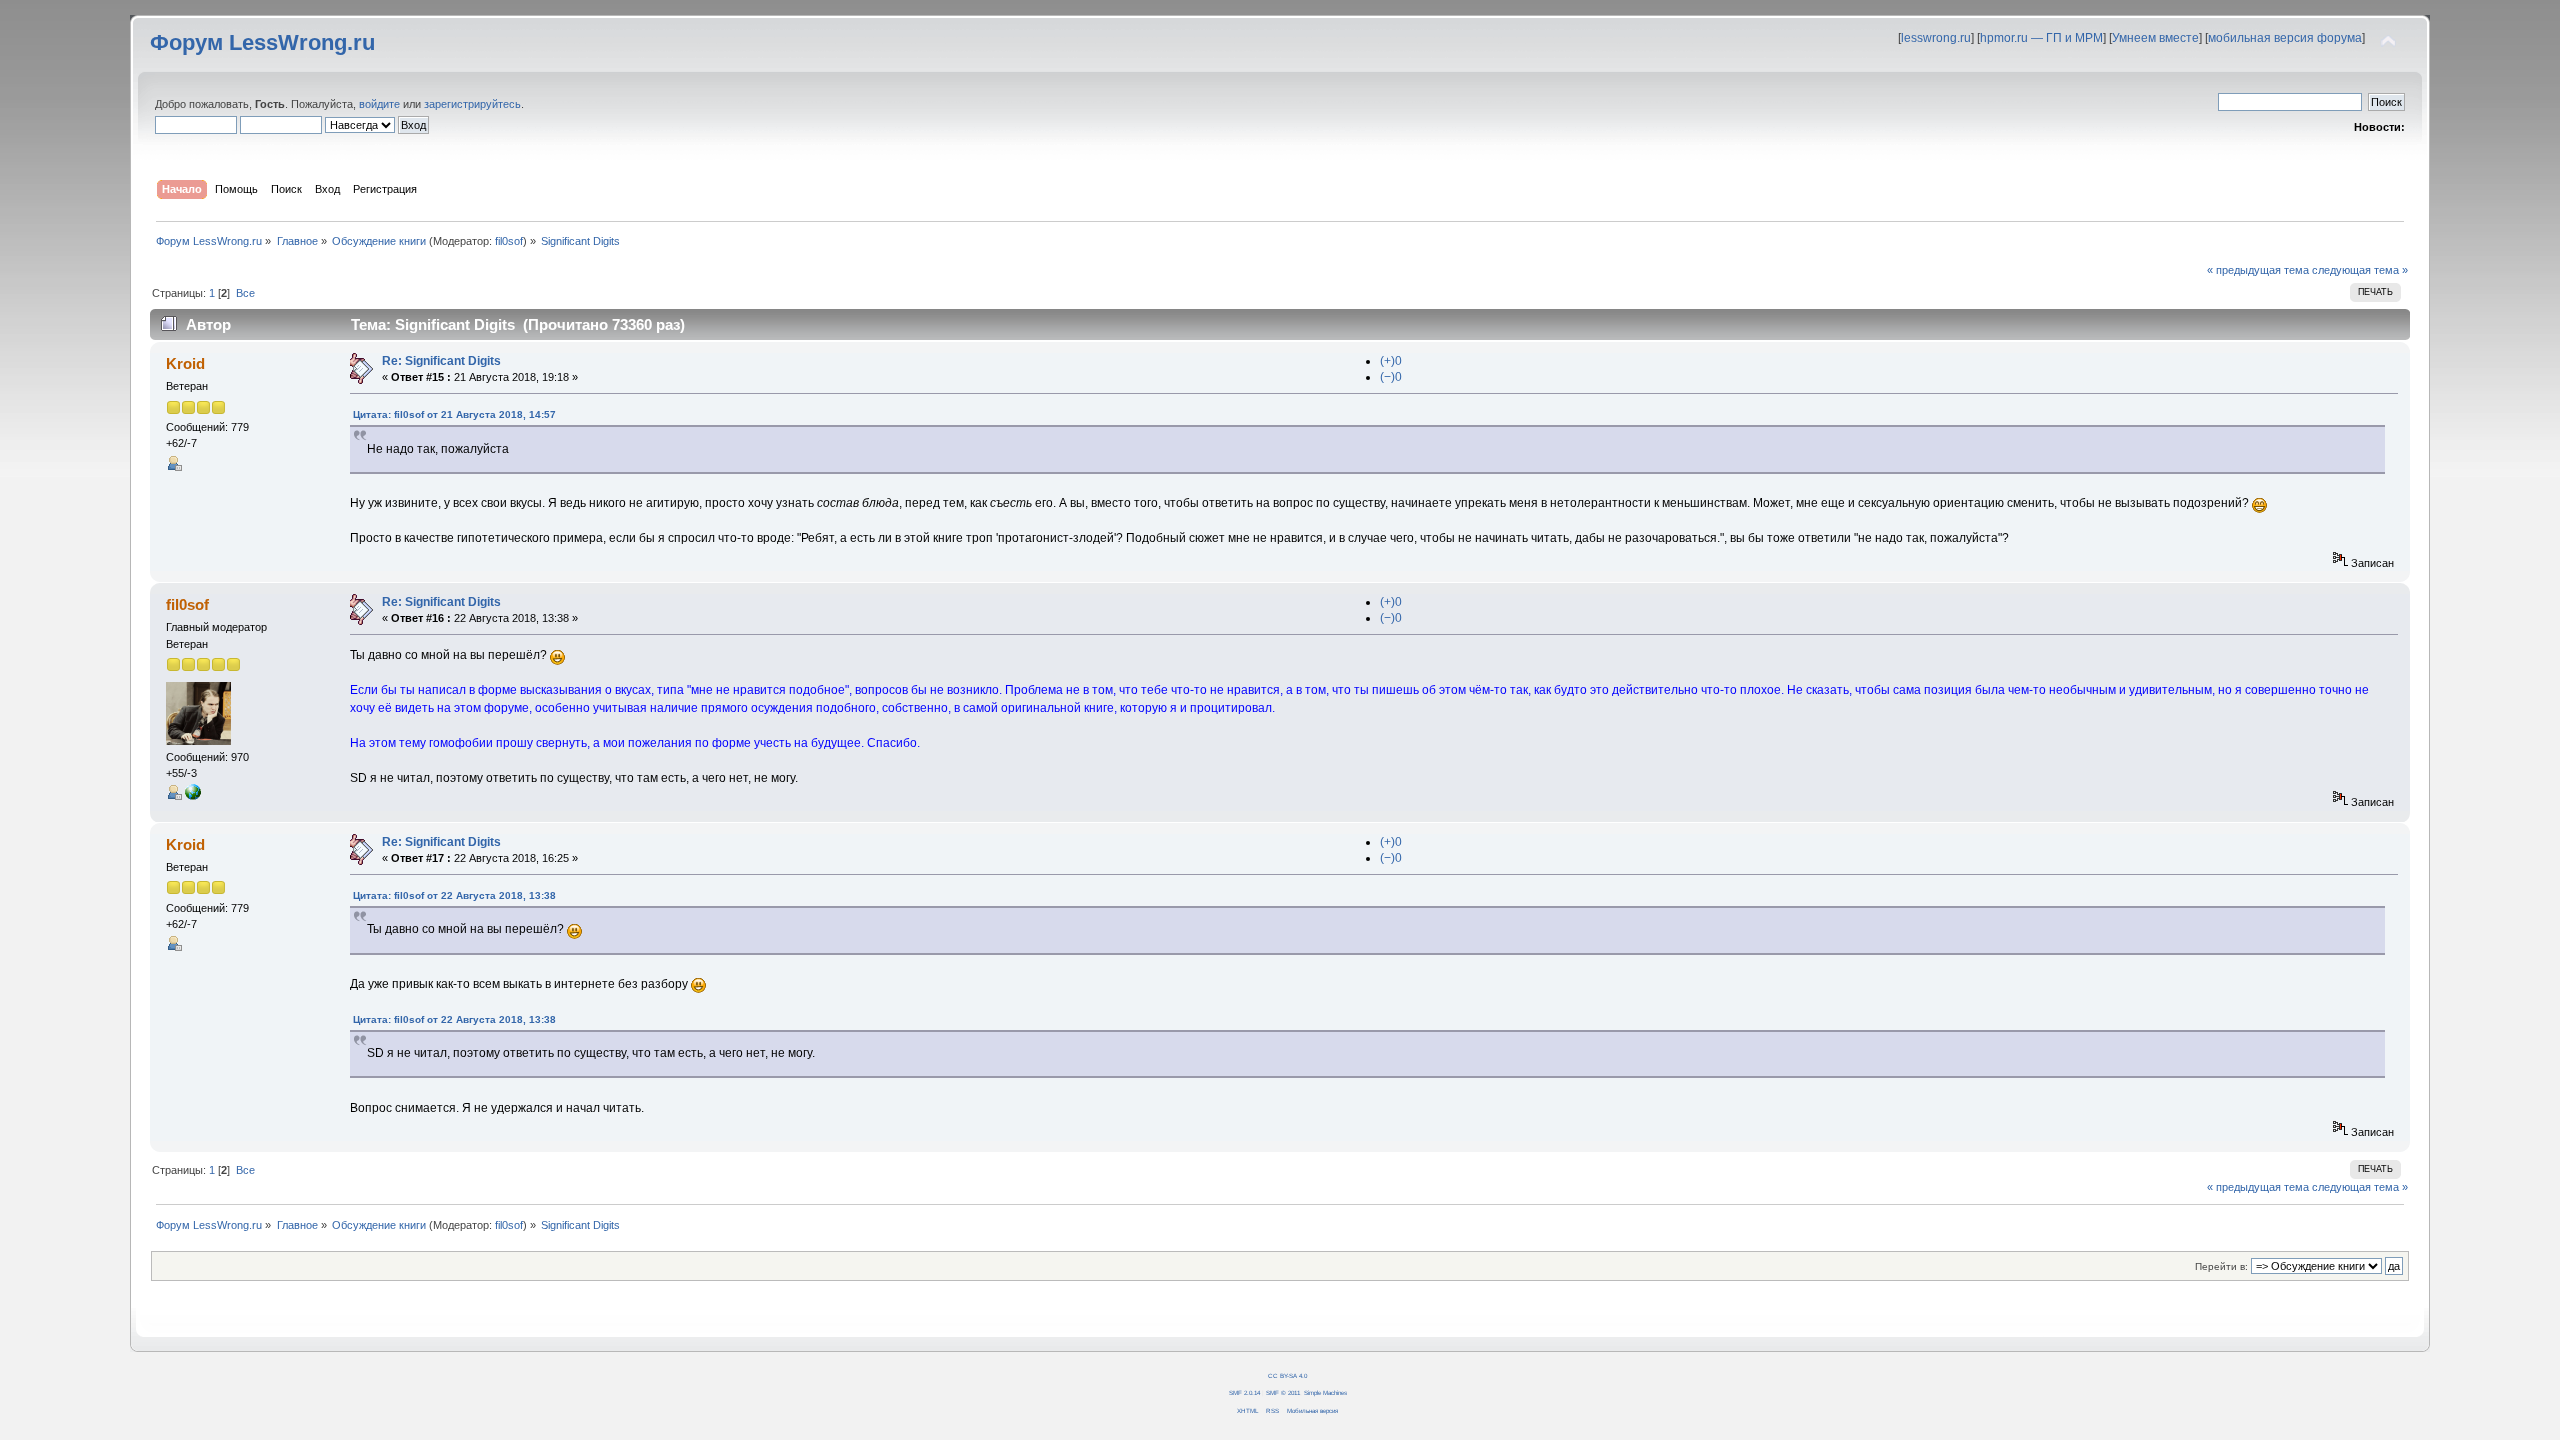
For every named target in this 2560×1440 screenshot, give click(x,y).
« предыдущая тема (2258, 270)
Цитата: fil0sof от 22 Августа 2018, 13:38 (454, 895)
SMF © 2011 (1283, 1392)
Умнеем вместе (2155, 38)
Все (245, 293)
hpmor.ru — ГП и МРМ (2041, 38)
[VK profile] (193, 796)
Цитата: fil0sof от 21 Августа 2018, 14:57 (454, 414)
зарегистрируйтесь (472, 104)
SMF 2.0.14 (1244, 1392)
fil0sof (509, 241)
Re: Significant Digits (441, 361)
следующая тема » (2360, 270)
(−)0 (1391, 377)
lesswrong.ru (1936, 38)
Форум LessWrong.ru (262, 42)
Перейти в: (2221, 1266)
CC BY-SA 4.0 (1287, 1375)
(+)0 (1391, 361)
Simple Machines (1325, 1392)
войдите (379, 104)
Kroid (185, 363)
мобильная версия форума (2285, 38)
